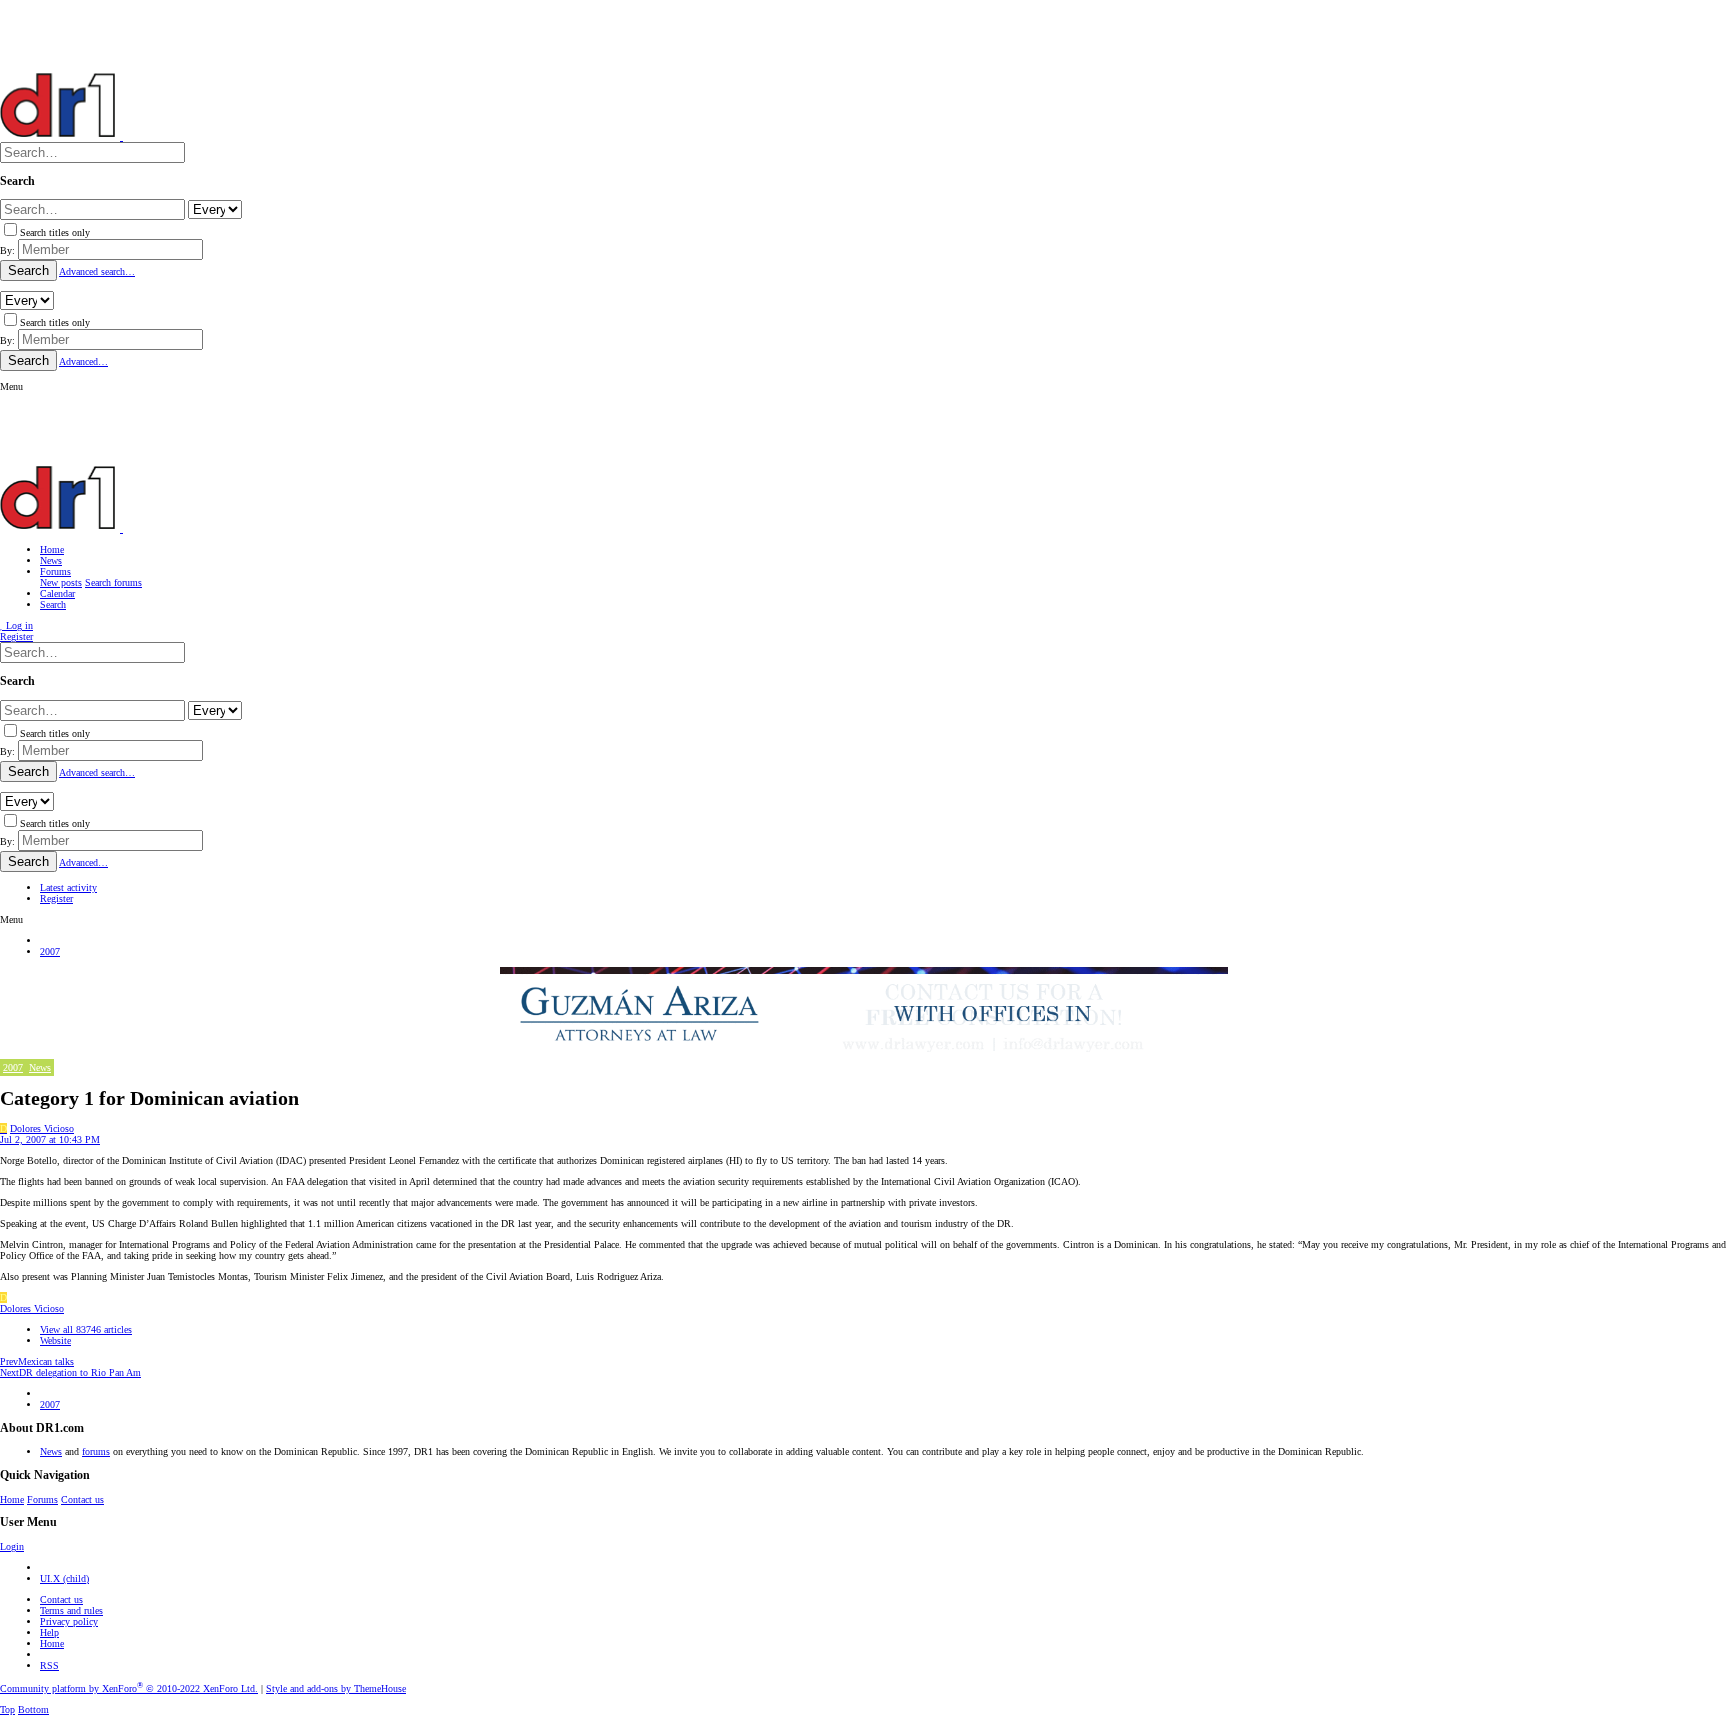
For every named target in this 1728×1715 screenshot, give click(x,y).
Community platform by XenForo (129, 1688)
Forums (42, 1499)
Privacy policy (69, 1621)
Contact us (82, 1499)
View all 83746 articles (86, 1329)
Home (12, 1499)
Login (12, 1546)
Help (49, 1632)
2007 (13, 1067)
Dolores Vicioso (42, 1128)
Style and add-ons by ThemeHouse (336, 1688)
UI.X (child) (64, 1578)
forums (96, 1451)
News (40, 1067)
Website (55, 1340)
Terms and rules (71, 1610)
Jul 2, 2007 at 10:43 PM (50, 1139)
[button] (11, 386)
